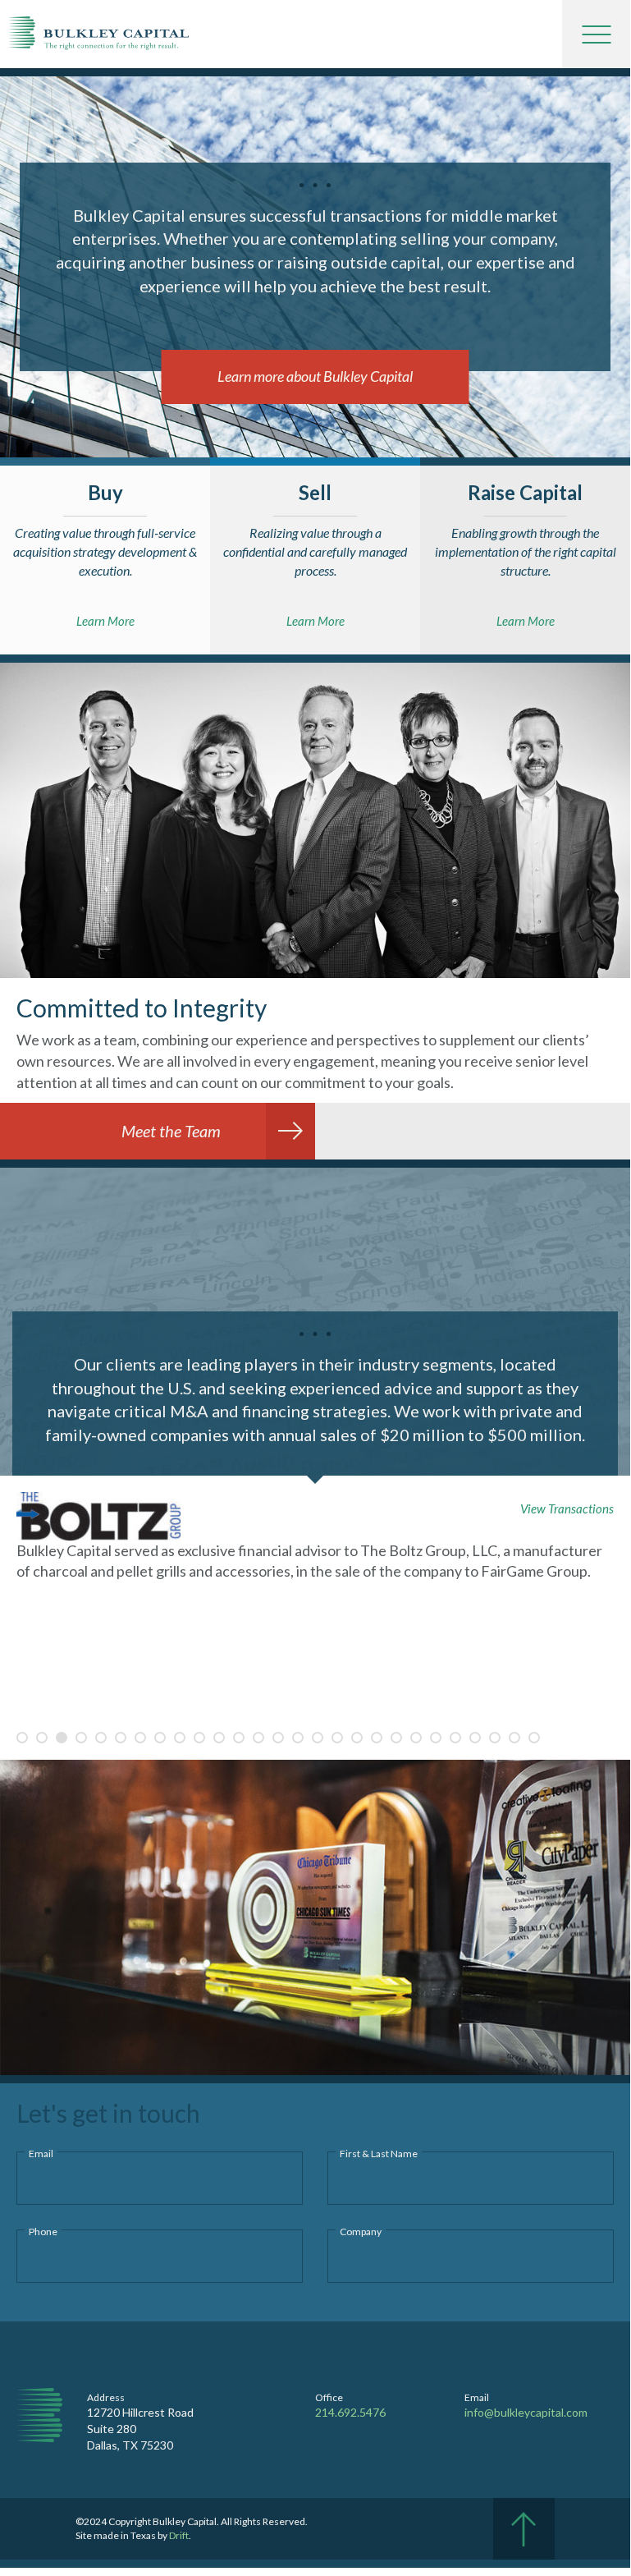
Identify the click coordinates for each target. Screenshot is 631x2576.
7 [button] (140, 1738)
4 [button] (81, 1738)
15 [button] (298, 1738)
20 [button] (396, 1738)
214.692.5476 (350, 2412)
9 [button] (180, 1738)
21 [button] (416, 1738)
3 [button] (62, 1738)
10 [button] (199, 1738)
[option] (315, 1559)
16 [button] (318, 1738)
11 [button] (219, 1738)
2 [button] (42, 1738)
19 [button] (377, 1738)
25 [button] (495, 1738)
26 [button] (514, 1738)
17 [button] (337, 1738)
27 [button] (534, 1738)
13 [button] (258, 1738)
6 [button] (121, 1738)
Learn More (105, 621)
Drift (179, 2535)
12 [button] (239, 1738)
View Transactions (567, 1508)
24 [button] (475, 1738)
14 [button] (278, 1738)
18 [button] (357, 1738)
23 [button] (455, 1738)
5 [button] (101, 1738)
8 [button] (160, 1738)
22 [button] (436, 1738)
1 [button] (22, 1738)
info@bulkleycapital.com (526, 2412)
